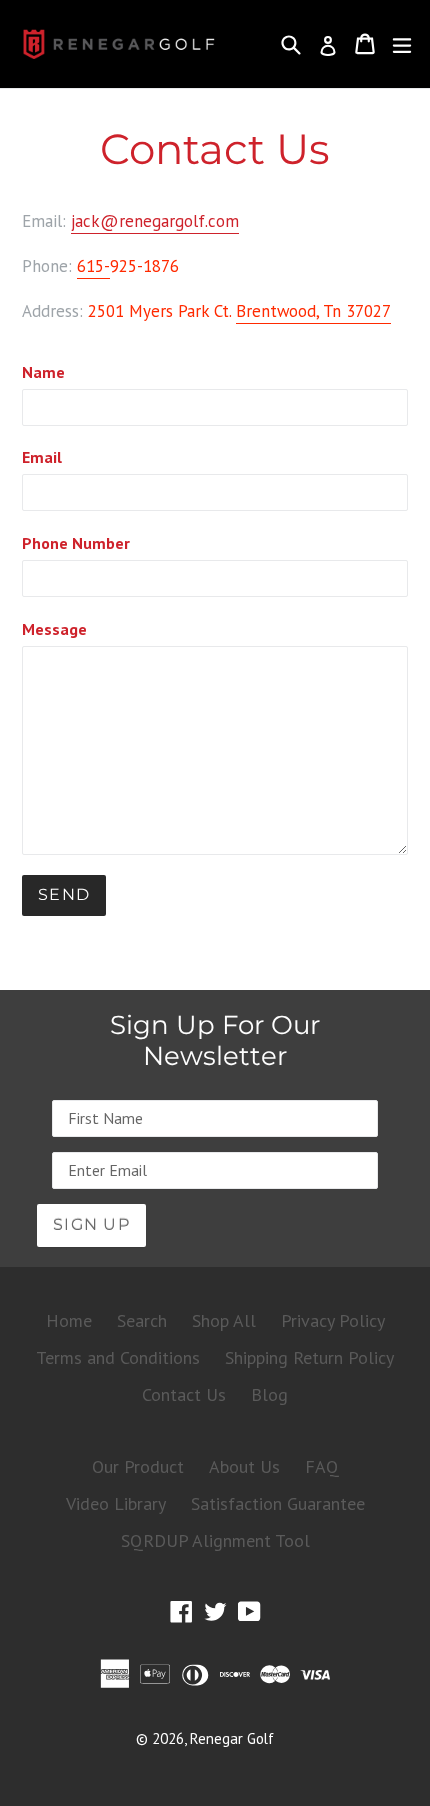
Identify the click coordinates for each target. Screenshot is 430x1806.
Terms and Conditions (118, 1357)
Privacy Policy (333, 1320)
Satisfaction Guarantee (278, 1503)
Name (43, 372)
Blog (269, 1394)
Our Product (138, 1466)
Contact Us (184, 1394)
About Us (244, 1466)
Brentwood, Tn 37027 (313, 311)
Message (54, 629)
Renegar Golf (232, 1738)
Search (142, 1320)
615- (93, 266)
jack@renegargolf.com (155, 221)
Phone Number (76, 543)
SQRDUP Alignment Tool (215, 1540)
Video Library (116, 1503)
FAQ (322, 1466)
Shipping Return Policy (309, 1357)
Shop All (224, 1320)
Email (42, 457)
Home (69, 1320)
